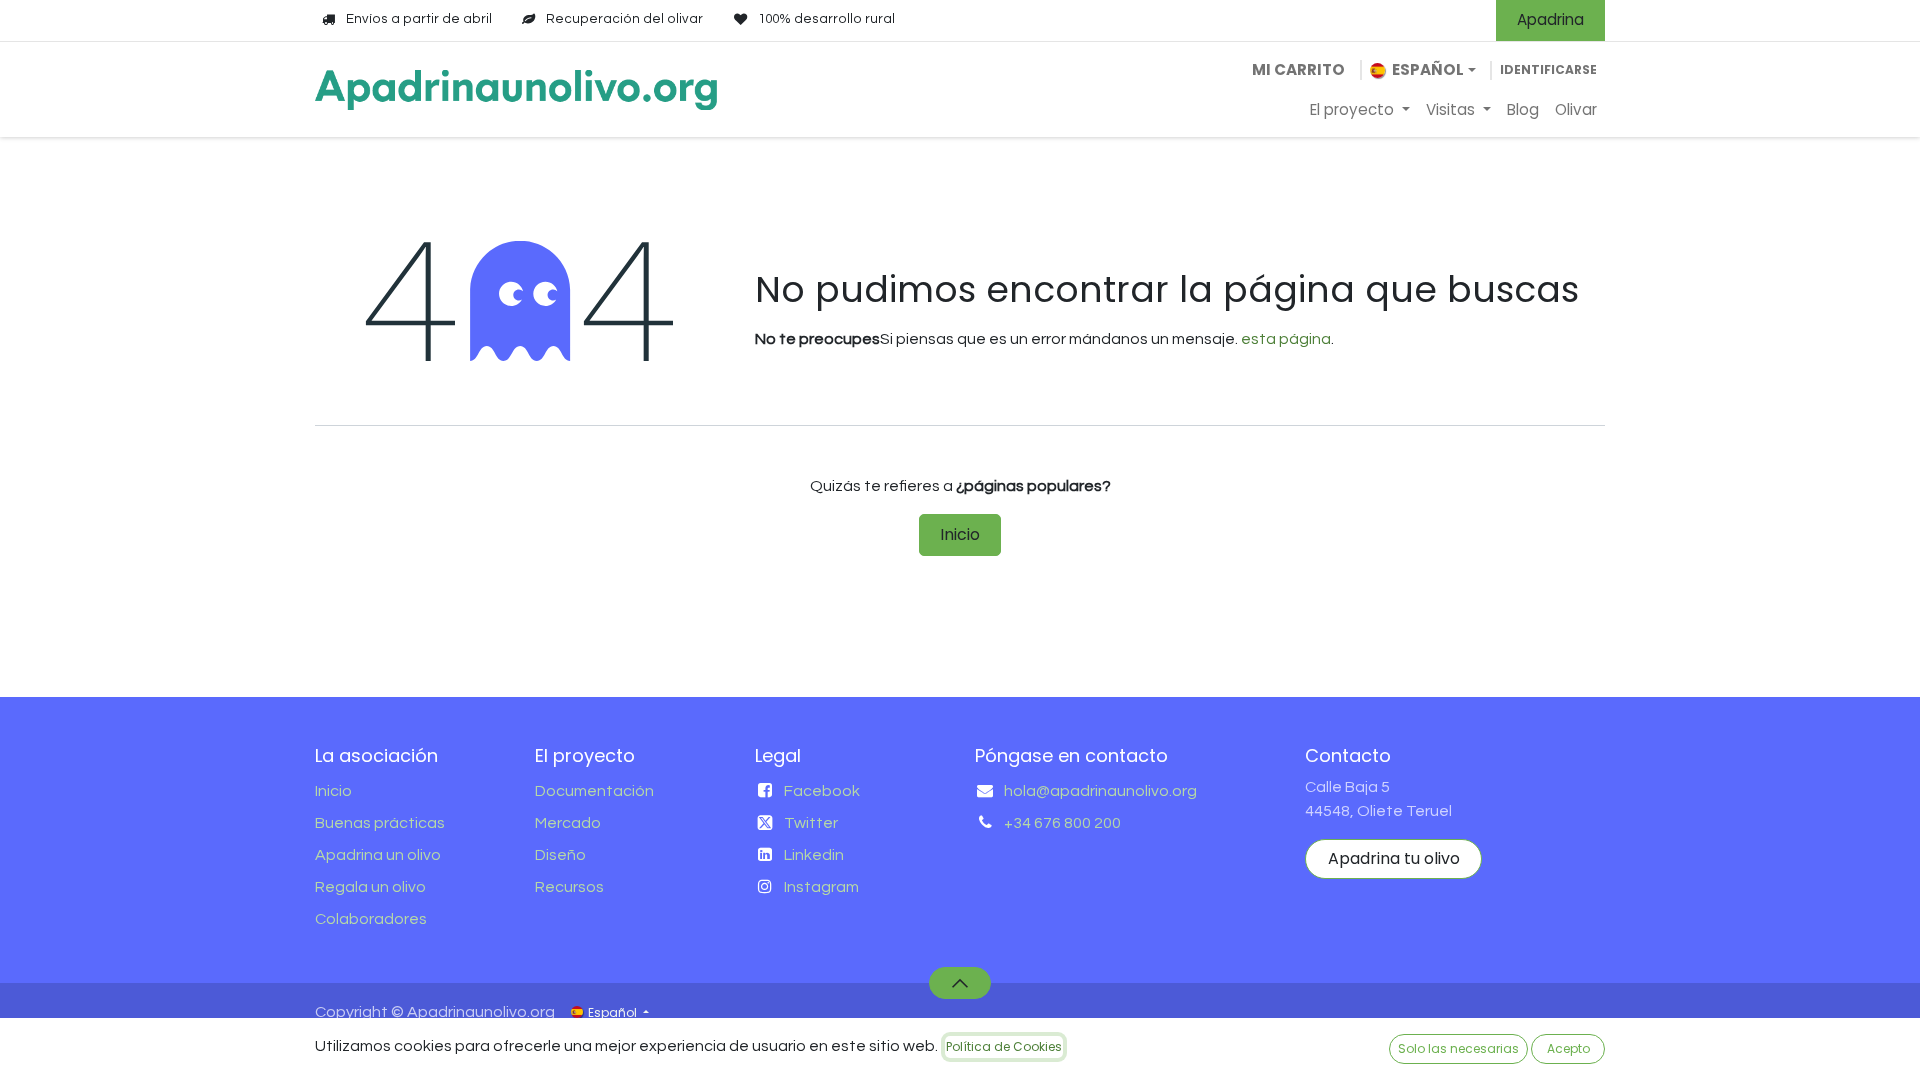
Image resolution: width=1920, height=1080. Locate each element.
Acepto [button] (1568, 1048)
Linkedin (814, 855)
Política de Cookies (1004, 1046)
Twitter (811, 823)
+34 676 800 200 (1062, 823)
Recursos (569, 887)
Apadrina (1550, 19)
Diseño (560, 855)
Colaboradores (371, 919)
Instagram (821, 887)
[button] (959, 983)
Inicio (960, 534)
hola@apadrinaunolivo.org (1100, 791)
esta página (1286, 339)
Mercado (568, 823)
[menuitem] (1360, 110)
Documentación (594, 791)
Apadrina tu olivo (1394, 858)
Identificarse (1548, 69)
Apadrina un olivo (378, 855)
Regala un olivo (370, 887)
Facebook (822, 791)
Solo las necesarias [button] (1458, 1048)
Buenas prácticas (380, 823)
